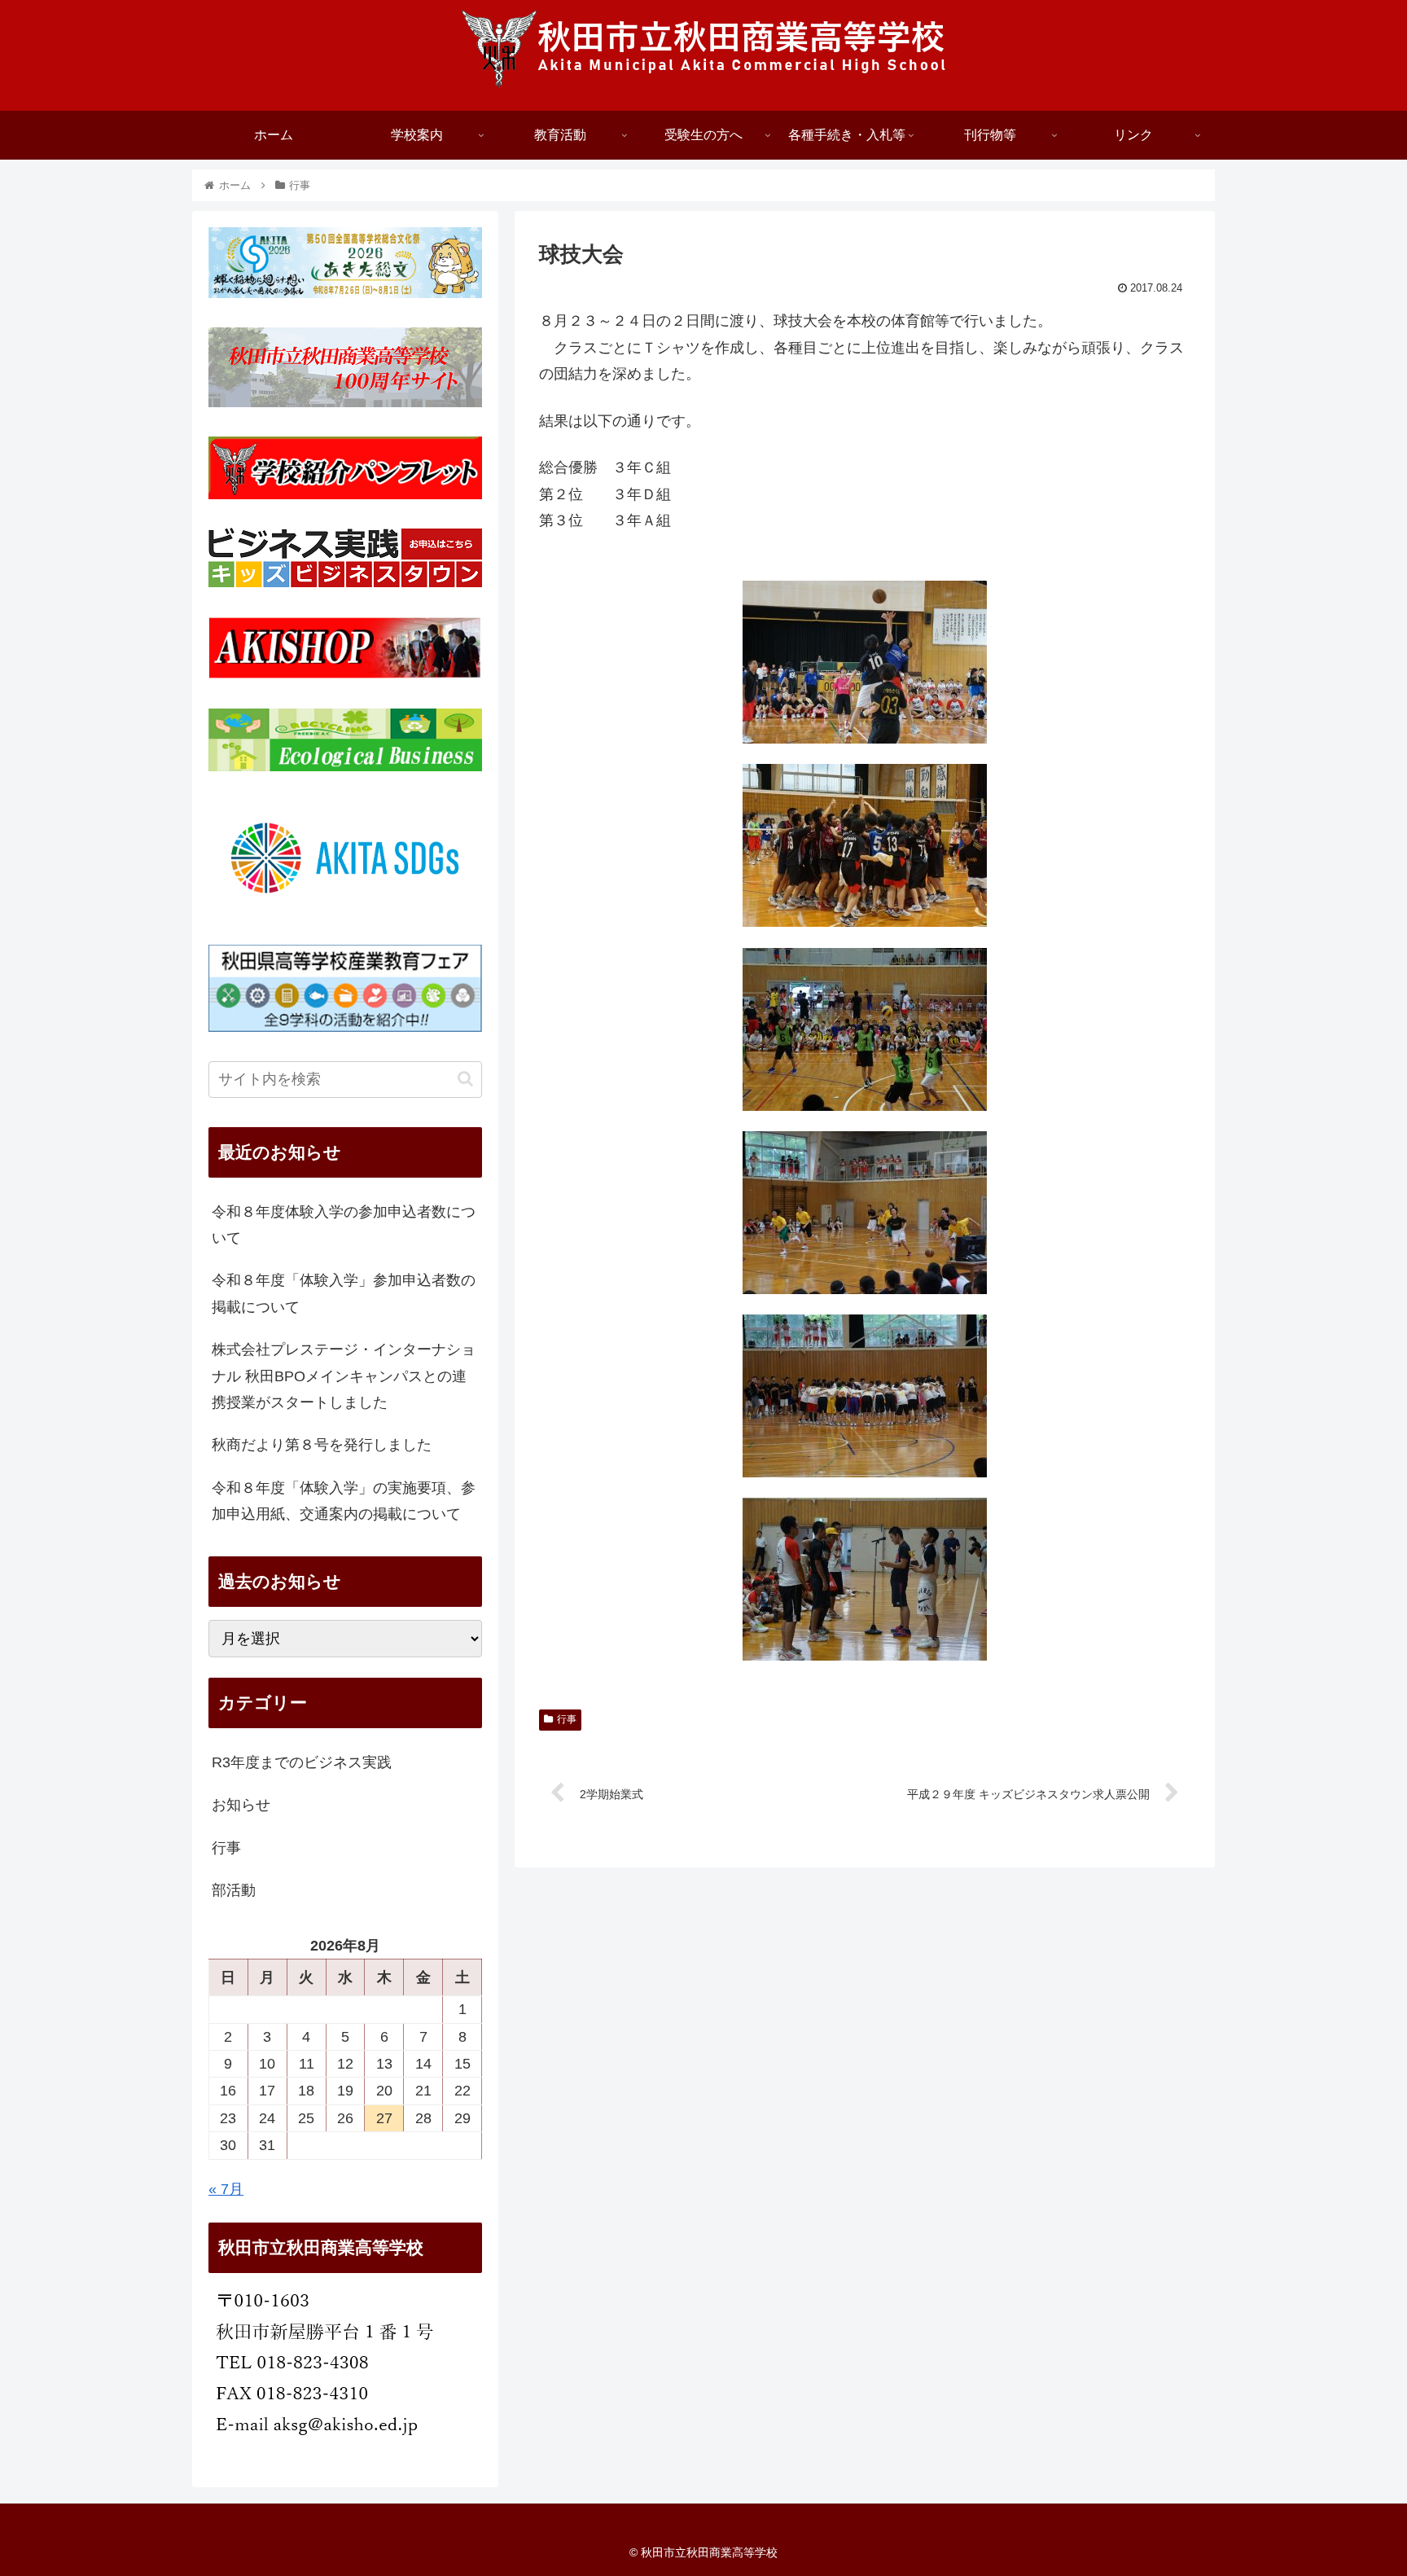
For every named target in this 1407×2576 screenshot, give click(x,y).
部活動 (234, 1890)
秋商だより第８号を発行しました (322, 1445)
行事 (567, 1719)
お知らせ (241, 1805)
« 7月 (226, 2189)
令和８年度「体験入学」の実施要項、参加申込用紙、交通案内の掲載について (344, 1501)
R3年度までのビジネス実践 (302, 1762)
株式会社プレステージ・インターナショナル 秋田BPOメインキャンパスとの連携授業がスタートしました (344, 1376)
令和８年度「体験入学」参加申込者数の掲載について (344, 1293)
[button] (465, 1079)
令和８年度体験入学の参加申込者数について (344, 1225)
